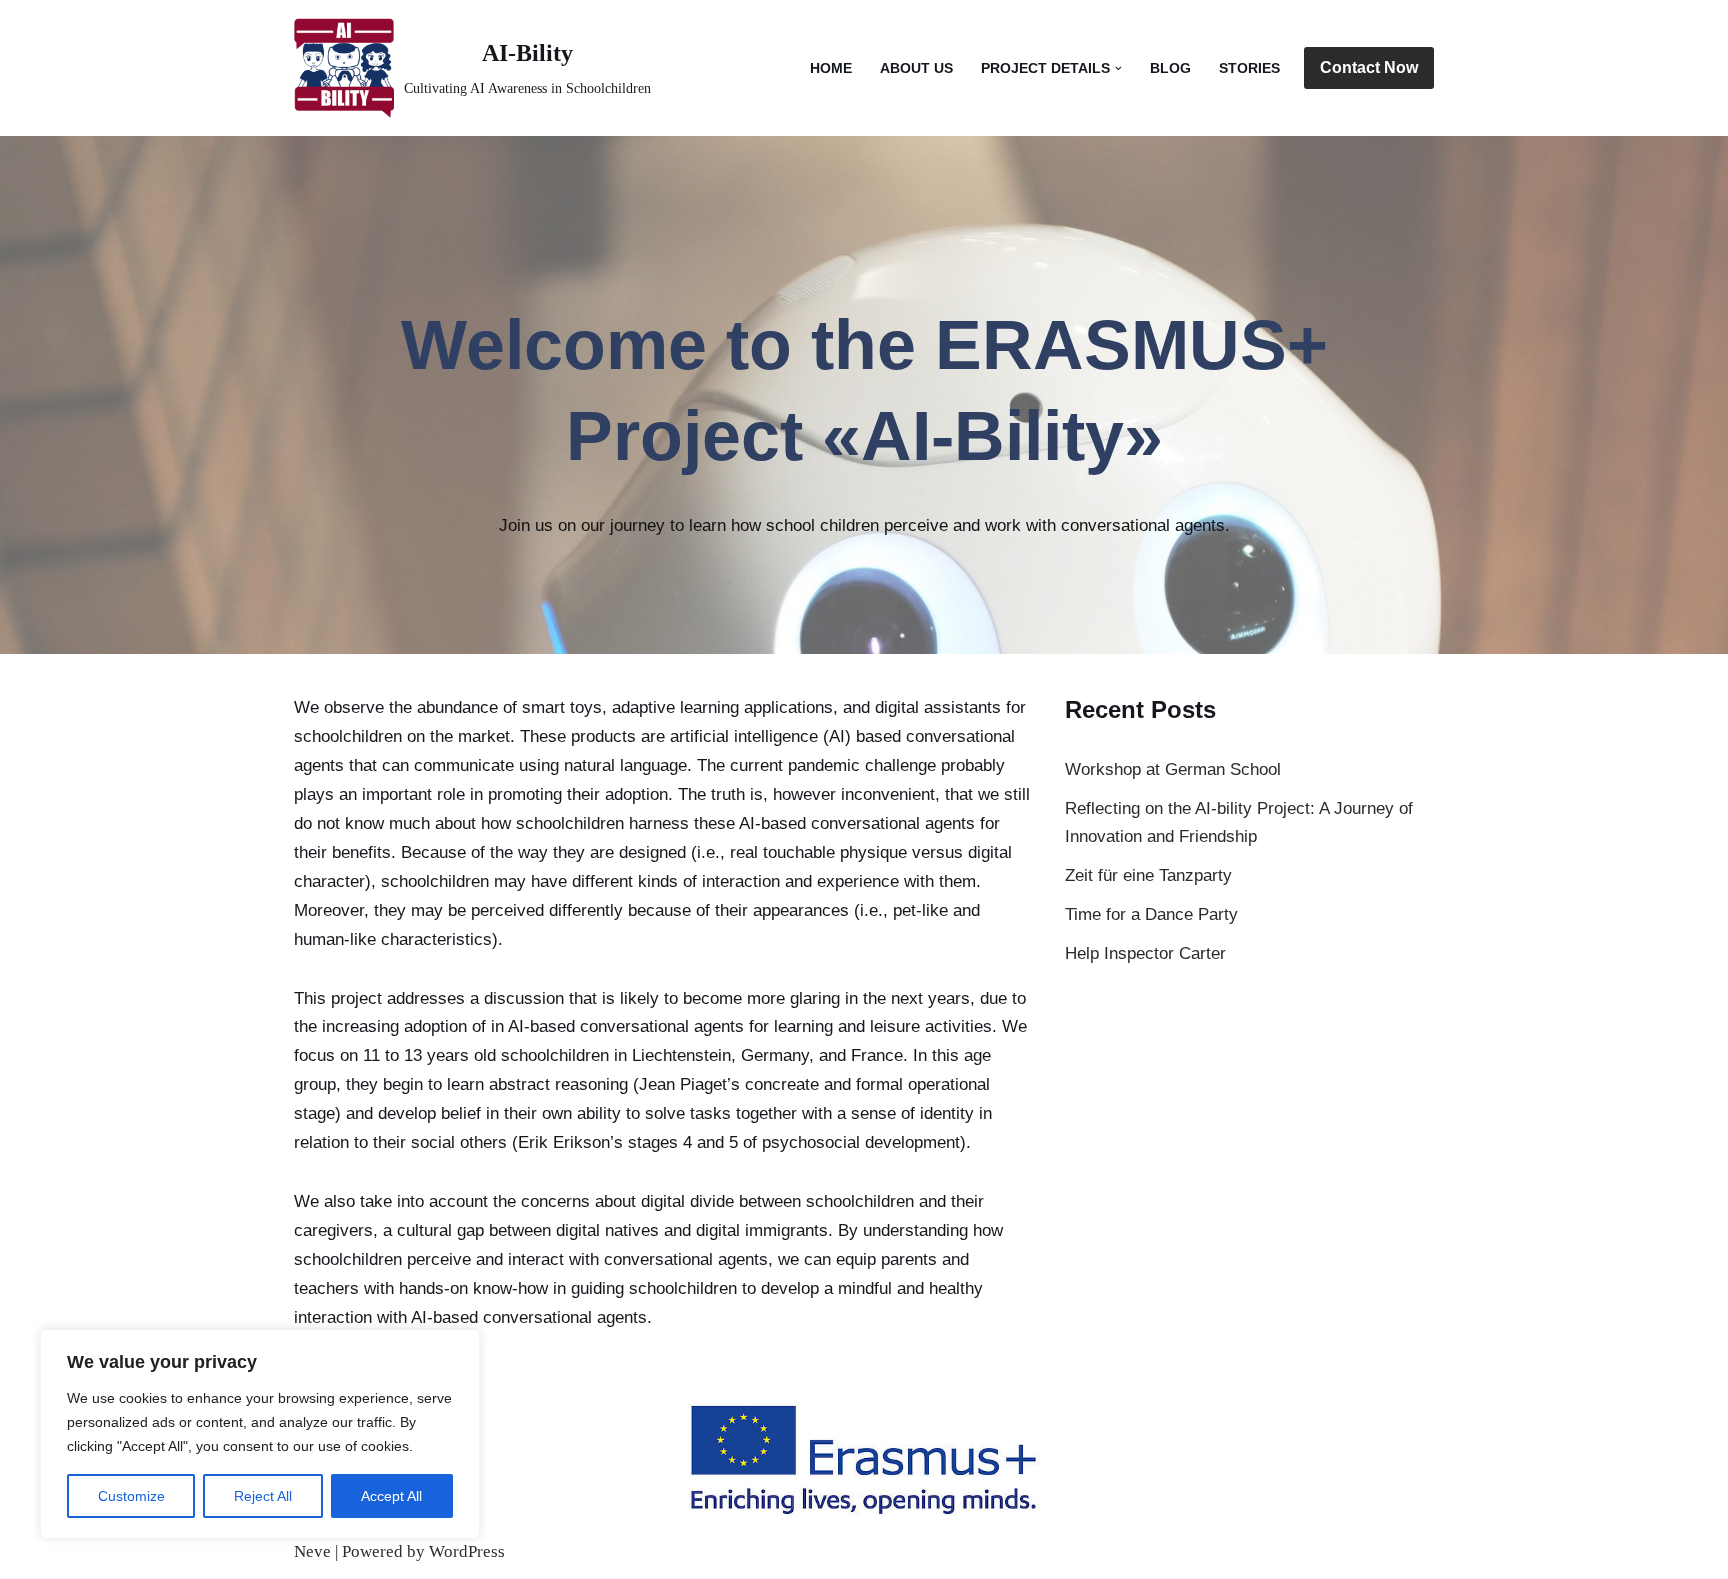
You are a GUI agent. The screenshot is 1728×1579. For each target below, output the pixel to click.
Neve (312, 1551)
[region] (260, 1434)
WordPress (467, 1551)
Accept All (391, 1496)
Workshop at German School (1173, 769)
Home (831, 68)
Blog (1170, 68)
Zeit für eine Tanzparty (1148, 875)
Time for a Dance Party (1151, 914)
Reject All (263, 1496)
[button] (1118, 68)
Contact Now (1369, 67)
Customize (131, 1496)
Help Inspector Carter (1145, 953)
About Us (916, 68)
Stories (1249, 68)
